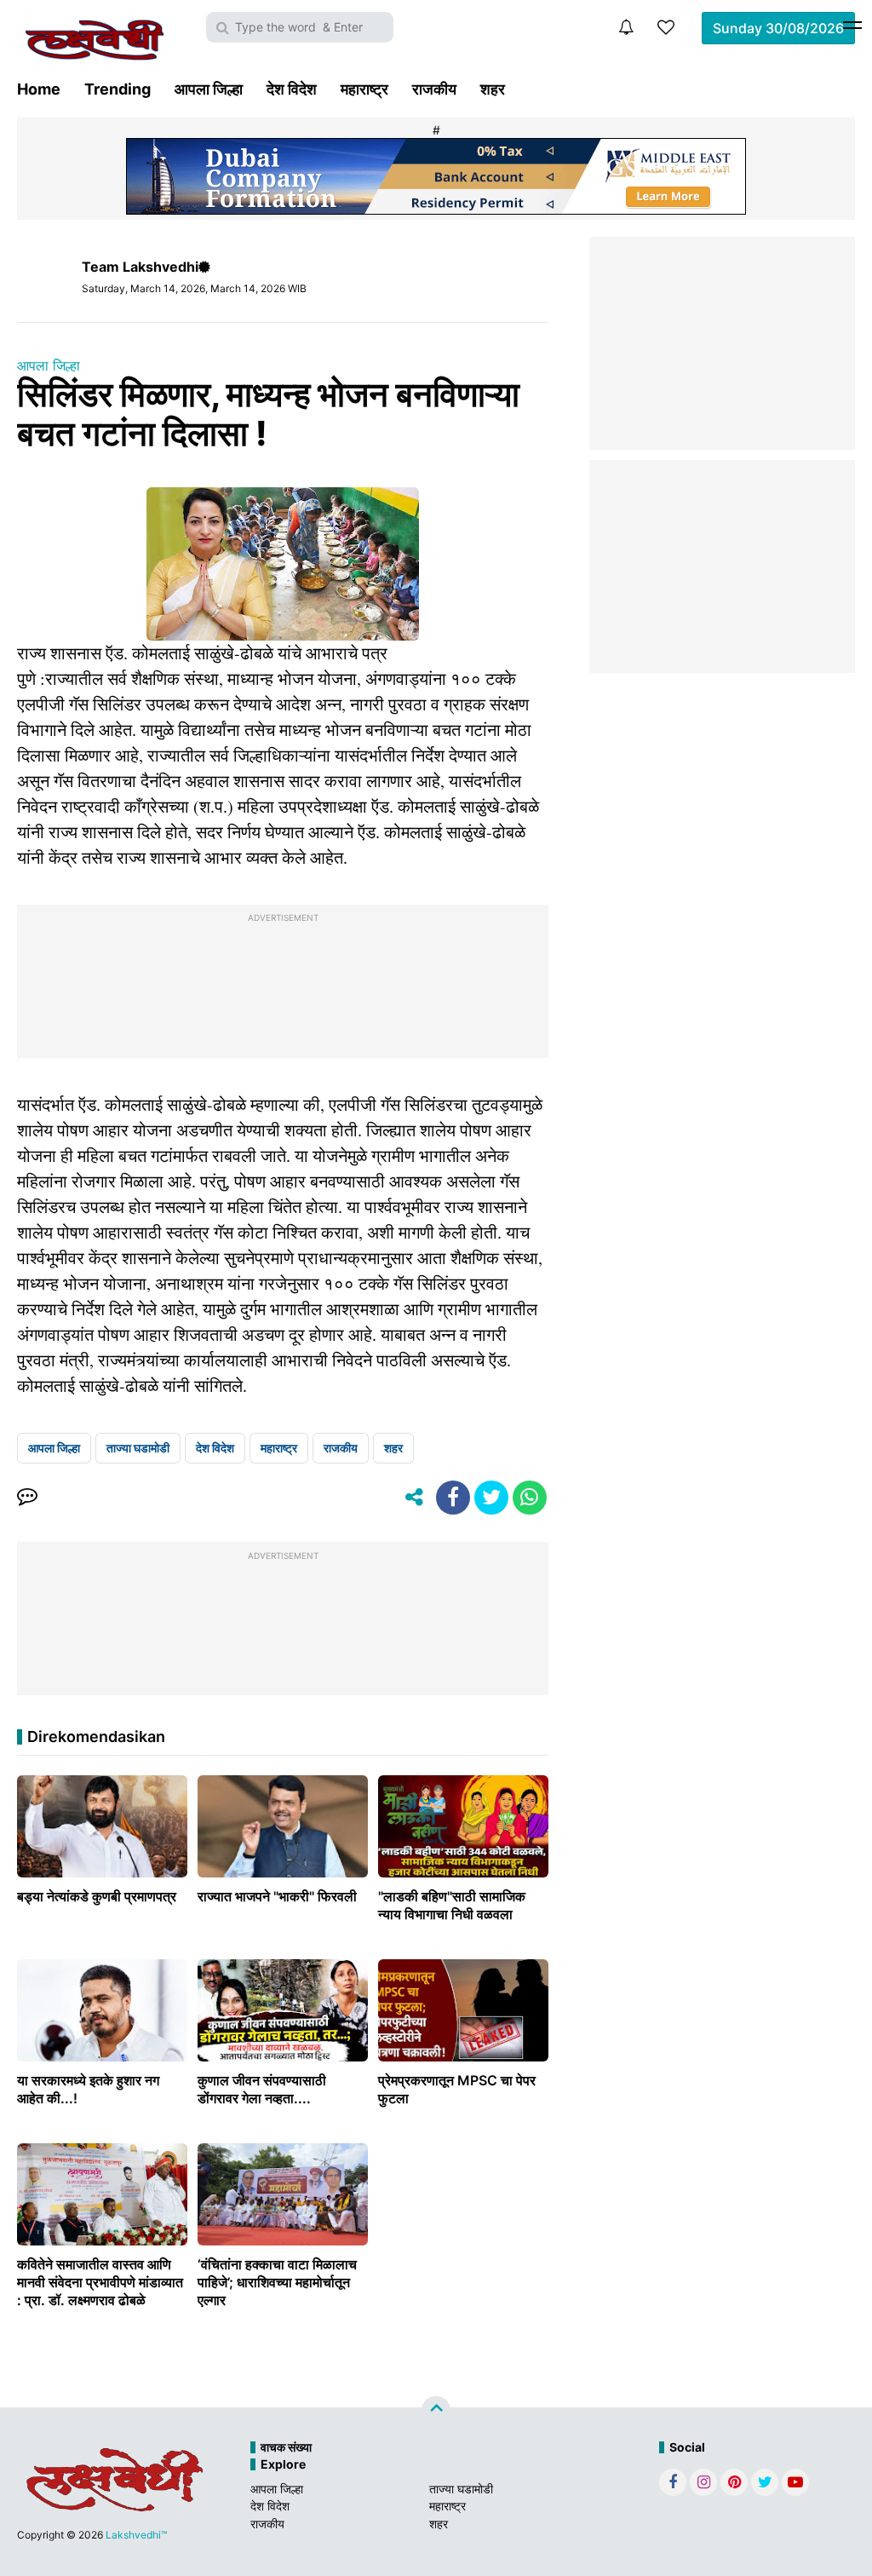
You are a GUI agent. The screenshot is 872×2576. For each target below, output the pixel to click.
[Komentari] (27, 1498)
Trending (118, 89)
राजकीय (434, 89)
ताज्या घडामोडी (138, 1448)
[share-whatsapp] (530, 1498)
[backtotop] (436, 2411)
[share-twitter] (491, 1498)
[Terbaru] (626, 27)
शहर (493, 89)
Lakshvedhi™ (136, 2535)
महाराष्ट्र (364, 89)
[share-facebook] (453, 1498)
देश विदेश (292, 89)
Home (39, 89)
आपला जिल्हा (209, 89)
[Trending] (666, 27)
